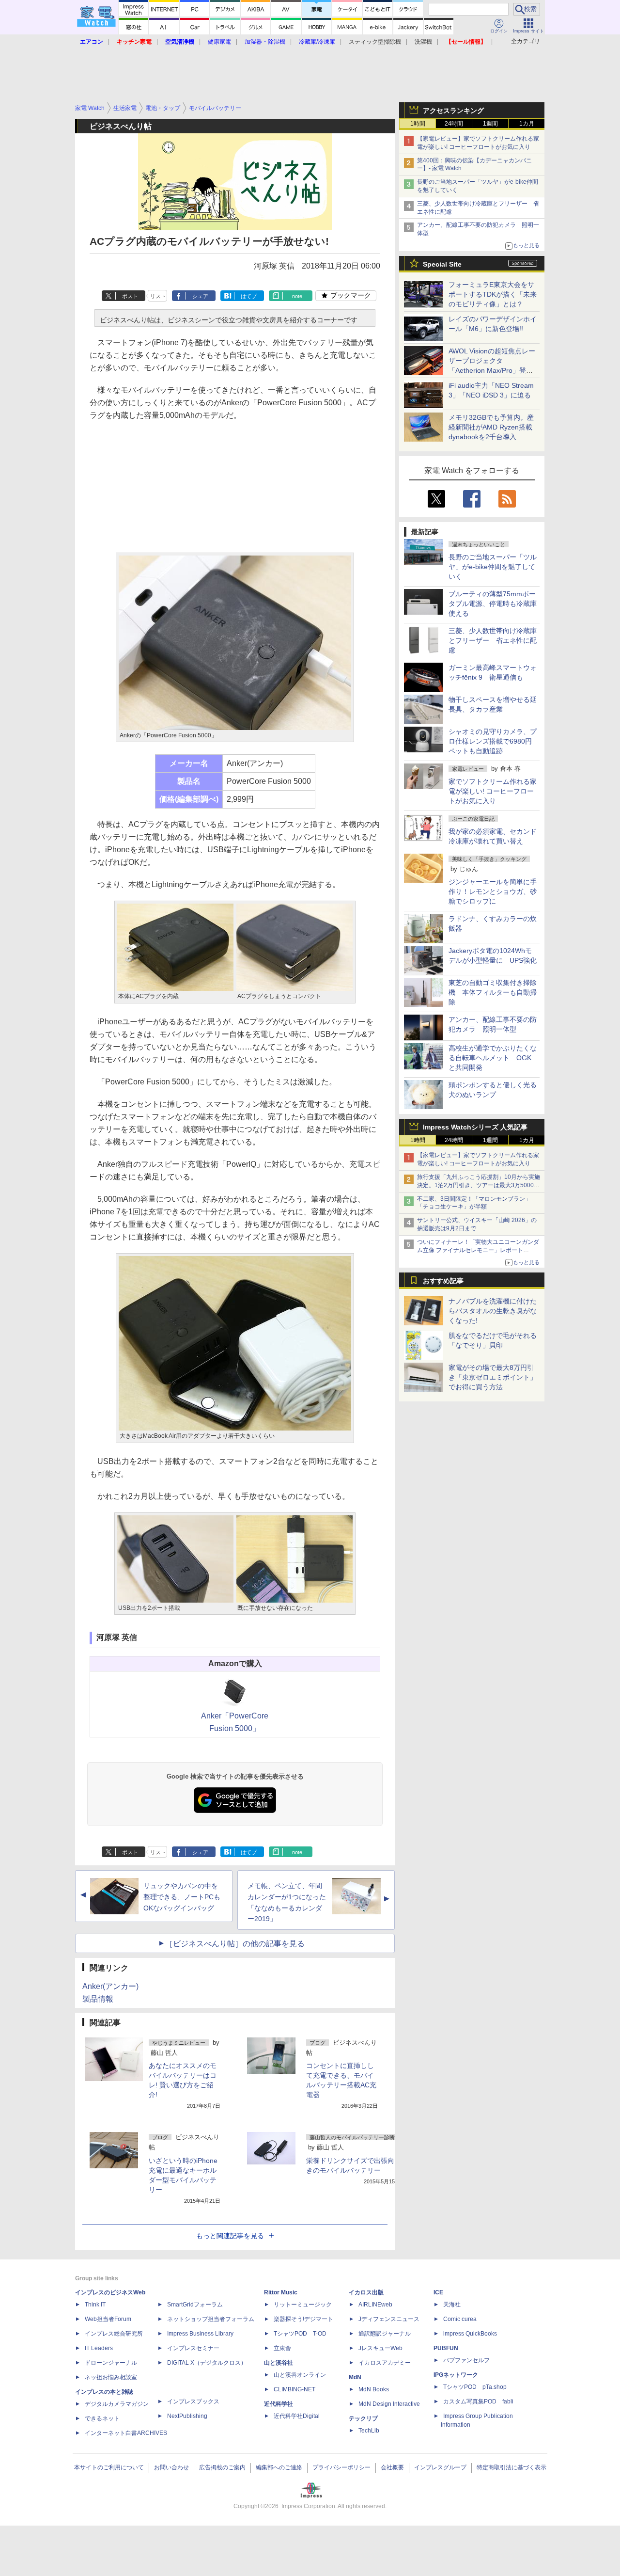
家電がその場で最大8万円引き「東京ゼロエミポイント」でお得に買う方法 (493, 1377)
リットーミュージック (303, 2305)
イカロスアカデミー (385, 2363)
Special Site (442, 264)
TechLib (369, 2431)
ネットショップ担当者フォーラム (211, 2319)
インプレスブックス (193, 2401)
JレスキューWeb (380, 2348)
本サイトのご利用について (109, 2467)
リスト (158, 296)
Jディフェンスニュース (389, 2319)
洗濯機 (423, 42)
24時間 (454, 124)
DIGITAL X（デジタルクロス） (207, 2363)
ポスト (130, 296)
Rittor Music (281, 2292)
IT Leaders (99, 2348)
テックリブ (363, 2418)
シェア (200, 296)
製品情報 (98, 1999)
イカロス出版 (366, 2292)
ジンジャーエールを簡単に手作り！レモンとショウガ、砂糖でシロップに (493, 891)
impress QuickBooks (470, 2334)
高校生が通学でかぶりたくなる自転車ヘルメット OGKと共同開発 (493, 1058)
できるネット (102, 2418)
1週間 (490, 124)
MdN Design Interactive (389, 2404)
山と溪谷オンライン (300, 2375)
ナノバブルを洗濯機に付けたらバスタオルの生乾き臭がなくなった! (493, 1311)
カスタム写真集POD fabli (478, 2401)
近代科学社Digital (297, 2416)
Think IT (95, 2305)
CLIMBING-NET (294, 2389)
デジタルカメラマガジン (117, 2404)
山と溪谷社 (279, 2363)
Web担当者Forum (108, 2319)
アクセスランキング (453, 111)
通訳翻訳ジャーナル (385, 2334)
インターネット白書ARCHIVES (126, 2433)
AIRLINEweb (375, 2305)
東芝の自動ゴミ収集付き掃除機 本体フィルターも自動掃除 (493, 992)
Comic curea (460, 2319)
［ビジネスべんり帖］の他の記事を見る (235, 1944)
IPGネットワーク (456, 2375)
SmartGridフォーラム (195, 2305)
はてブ (249, 296)
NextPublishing (187, 2416)
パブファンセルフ (466, 2360)
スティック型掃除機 (375, 42)
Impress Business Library (200, 2334)
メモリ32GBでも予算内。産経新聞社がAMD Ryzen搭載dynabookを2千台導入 (491, 427)
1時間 (418, 124)
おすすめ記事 (443, 1281)
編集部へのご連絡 (279, 2467)
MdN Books (374, 2389)
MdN (355, 2377)
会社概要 (392, 2467)
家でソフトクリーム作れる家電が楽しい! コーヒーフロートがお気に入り (493, 791)
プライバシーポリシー (341, 2467)
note (297, 296)
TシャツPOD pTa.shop (475, 2387)
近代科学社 (279, 2404)
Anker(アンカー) (110, 1986)
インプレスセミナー (193, 2348)
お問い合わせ (171, 2467)
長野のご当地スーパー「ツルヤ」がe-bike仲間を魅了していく (493, 567)
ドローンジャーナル (111, 2363)
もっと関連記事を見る (230, 2236)
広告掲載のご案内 (222, 2467)
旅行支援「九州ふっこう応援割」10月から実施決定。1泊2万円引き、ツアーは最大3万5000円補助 (479, 1185)
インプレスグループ (440, 2467)
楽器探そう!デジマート (303, 2319)
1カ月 (527, 124)
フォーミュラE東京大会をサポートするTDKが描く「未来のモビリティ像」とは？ (493, 294)
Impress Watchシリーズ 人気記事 (475, 1127)
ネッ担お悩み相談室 (111, 2377)
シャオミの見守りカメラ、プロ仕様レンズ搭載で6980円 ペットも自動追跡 (494, 741)
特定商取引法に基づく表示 (511, 2467)
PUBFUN (446, 2348)
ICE (438, 2292)
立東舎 (282, 2348)
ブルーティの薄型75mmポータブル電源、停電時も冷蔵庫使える (493, 604)
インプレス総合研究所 (114, 2334)
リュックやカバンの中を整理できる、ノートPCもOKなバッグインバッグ (182, 1897)
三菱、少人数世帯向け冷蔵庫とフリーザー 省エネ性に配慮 (493, 640)
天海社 (452, 2305)
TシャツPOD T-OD (300, 2334)
